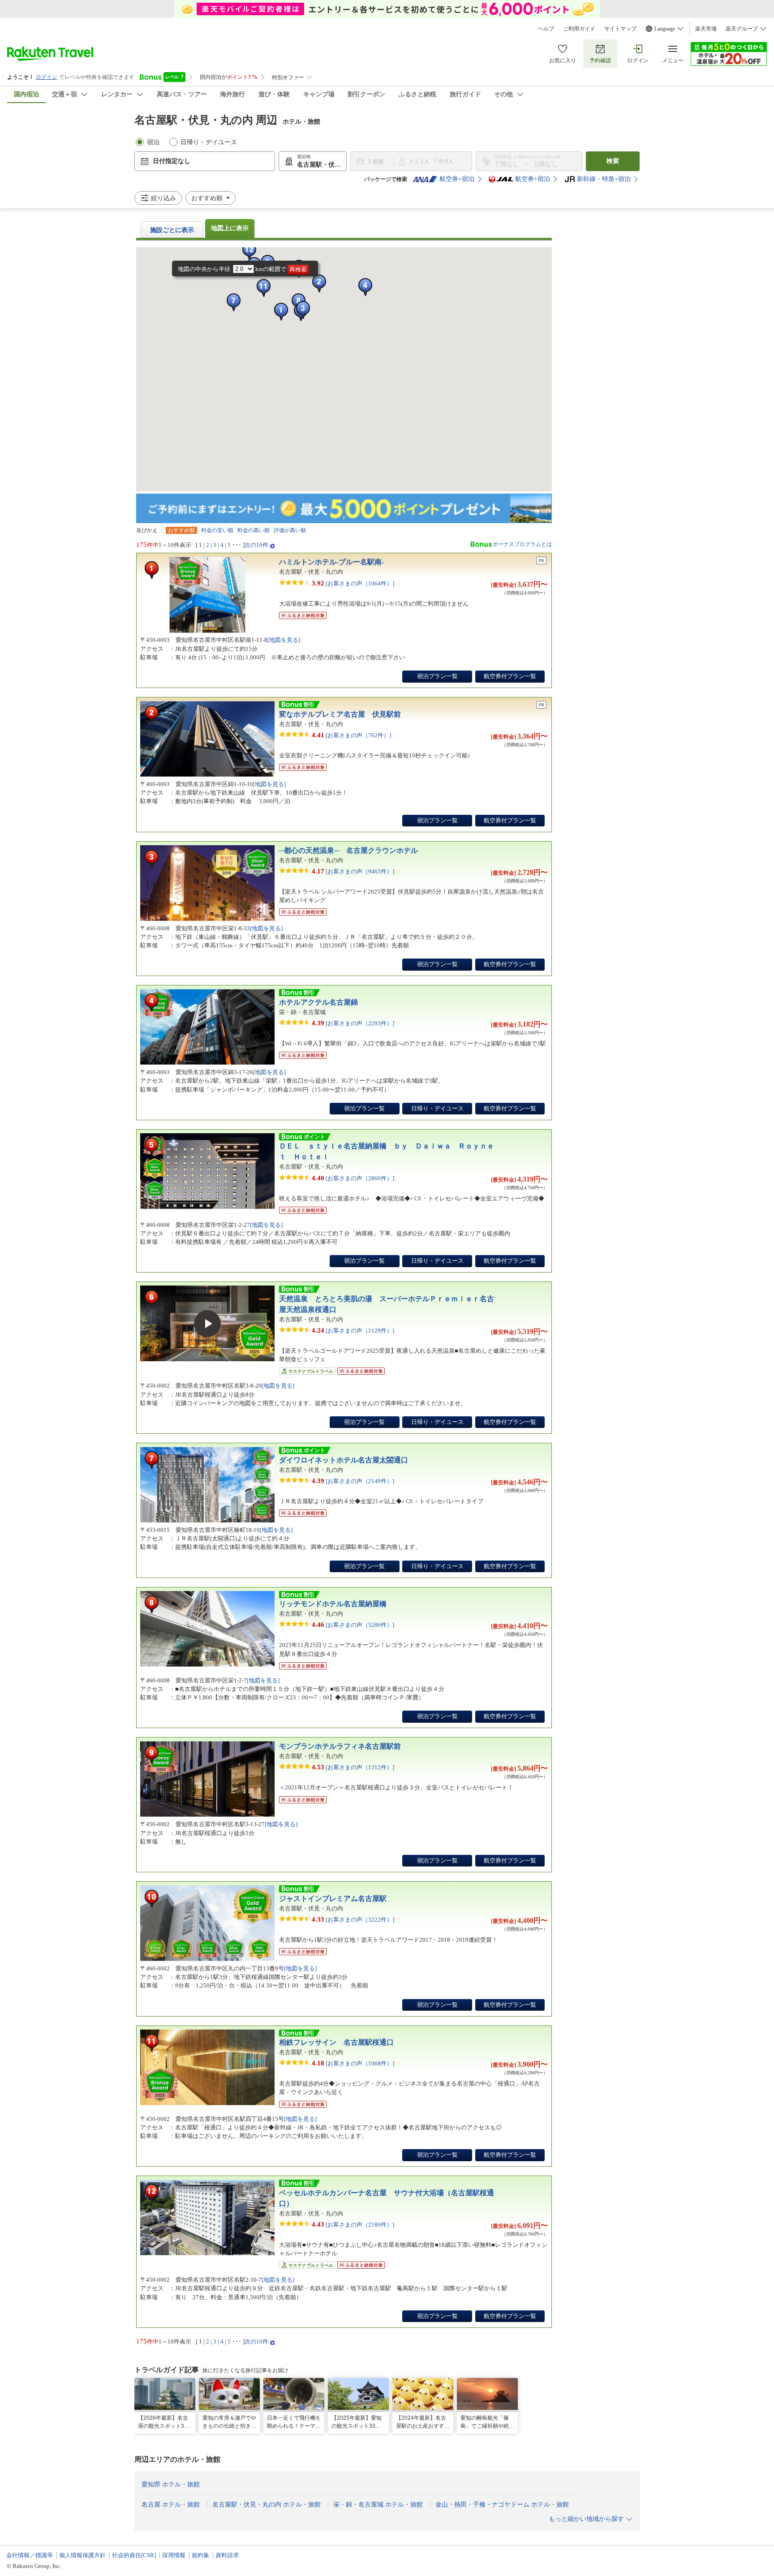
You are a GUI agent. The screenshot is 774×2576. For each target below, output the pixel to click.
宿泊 (153, 142)
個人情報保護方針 (82, 2555)
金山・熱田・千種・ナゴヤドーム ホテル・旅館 (502, 2505)
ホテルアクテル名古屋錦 (318, 1002)
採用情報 (174, 2555)
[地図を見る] (284, 640)
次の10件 (256, 545)
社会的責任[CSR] (134, 2555)
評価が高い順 (290, 530)
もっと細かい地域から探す (586, 2519)
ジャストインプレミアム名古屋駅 (333, 1899)
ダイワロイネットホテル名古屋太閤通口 (344, 1460)
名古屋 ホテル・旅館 (171, 2505)
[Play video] (207, 1324)
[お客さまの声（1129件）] (353, 1330)
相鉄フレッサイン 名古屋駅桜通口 (336, 2042)
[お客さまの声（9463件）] (353, 871)
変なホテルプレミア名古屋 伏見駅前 (340, 714)
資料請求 (227, 2555)
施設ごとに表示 (172, 230)
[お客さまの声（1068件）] (353, 2063)
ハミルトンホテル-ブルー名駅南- (331, 562)
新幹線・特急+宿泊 (604, 179)
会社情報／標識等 (30, 2555)
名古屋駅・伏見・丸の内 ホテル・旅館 (267, 2505)
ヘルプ (546, 29)
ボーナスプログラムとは (522, 544)
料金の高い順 (254, 530)
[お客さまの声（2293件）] (353, 1023)
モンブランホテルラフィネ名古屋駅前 (340, 1746)
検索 (613, 161)
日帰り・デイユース (209, 142)
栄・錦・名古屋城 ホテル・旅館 (378, 2505)
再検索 (298, 270)
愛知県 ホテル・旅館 (171, 2484)
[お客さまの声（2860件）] (353, 1178)
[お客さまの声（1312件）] (353, 1767)
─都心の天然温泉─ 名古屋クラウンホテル (348, 850)
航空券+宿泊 (457, 179)
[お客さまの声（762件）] (351, 735)
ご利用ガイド (579, 29)
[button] (249, 251)
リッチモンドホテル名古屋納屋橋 (333, 1604)
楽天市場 (706, 29)
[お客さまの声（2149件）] (353, 1481)
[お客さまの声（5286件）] (353, 1624)
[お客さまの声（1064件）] (353, 583)
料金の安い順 (217, 530)
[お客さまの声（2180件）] (353, 2224)
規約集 (200, 2555)
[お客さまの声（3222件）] (353, 1919)
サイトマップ (620, 29)
